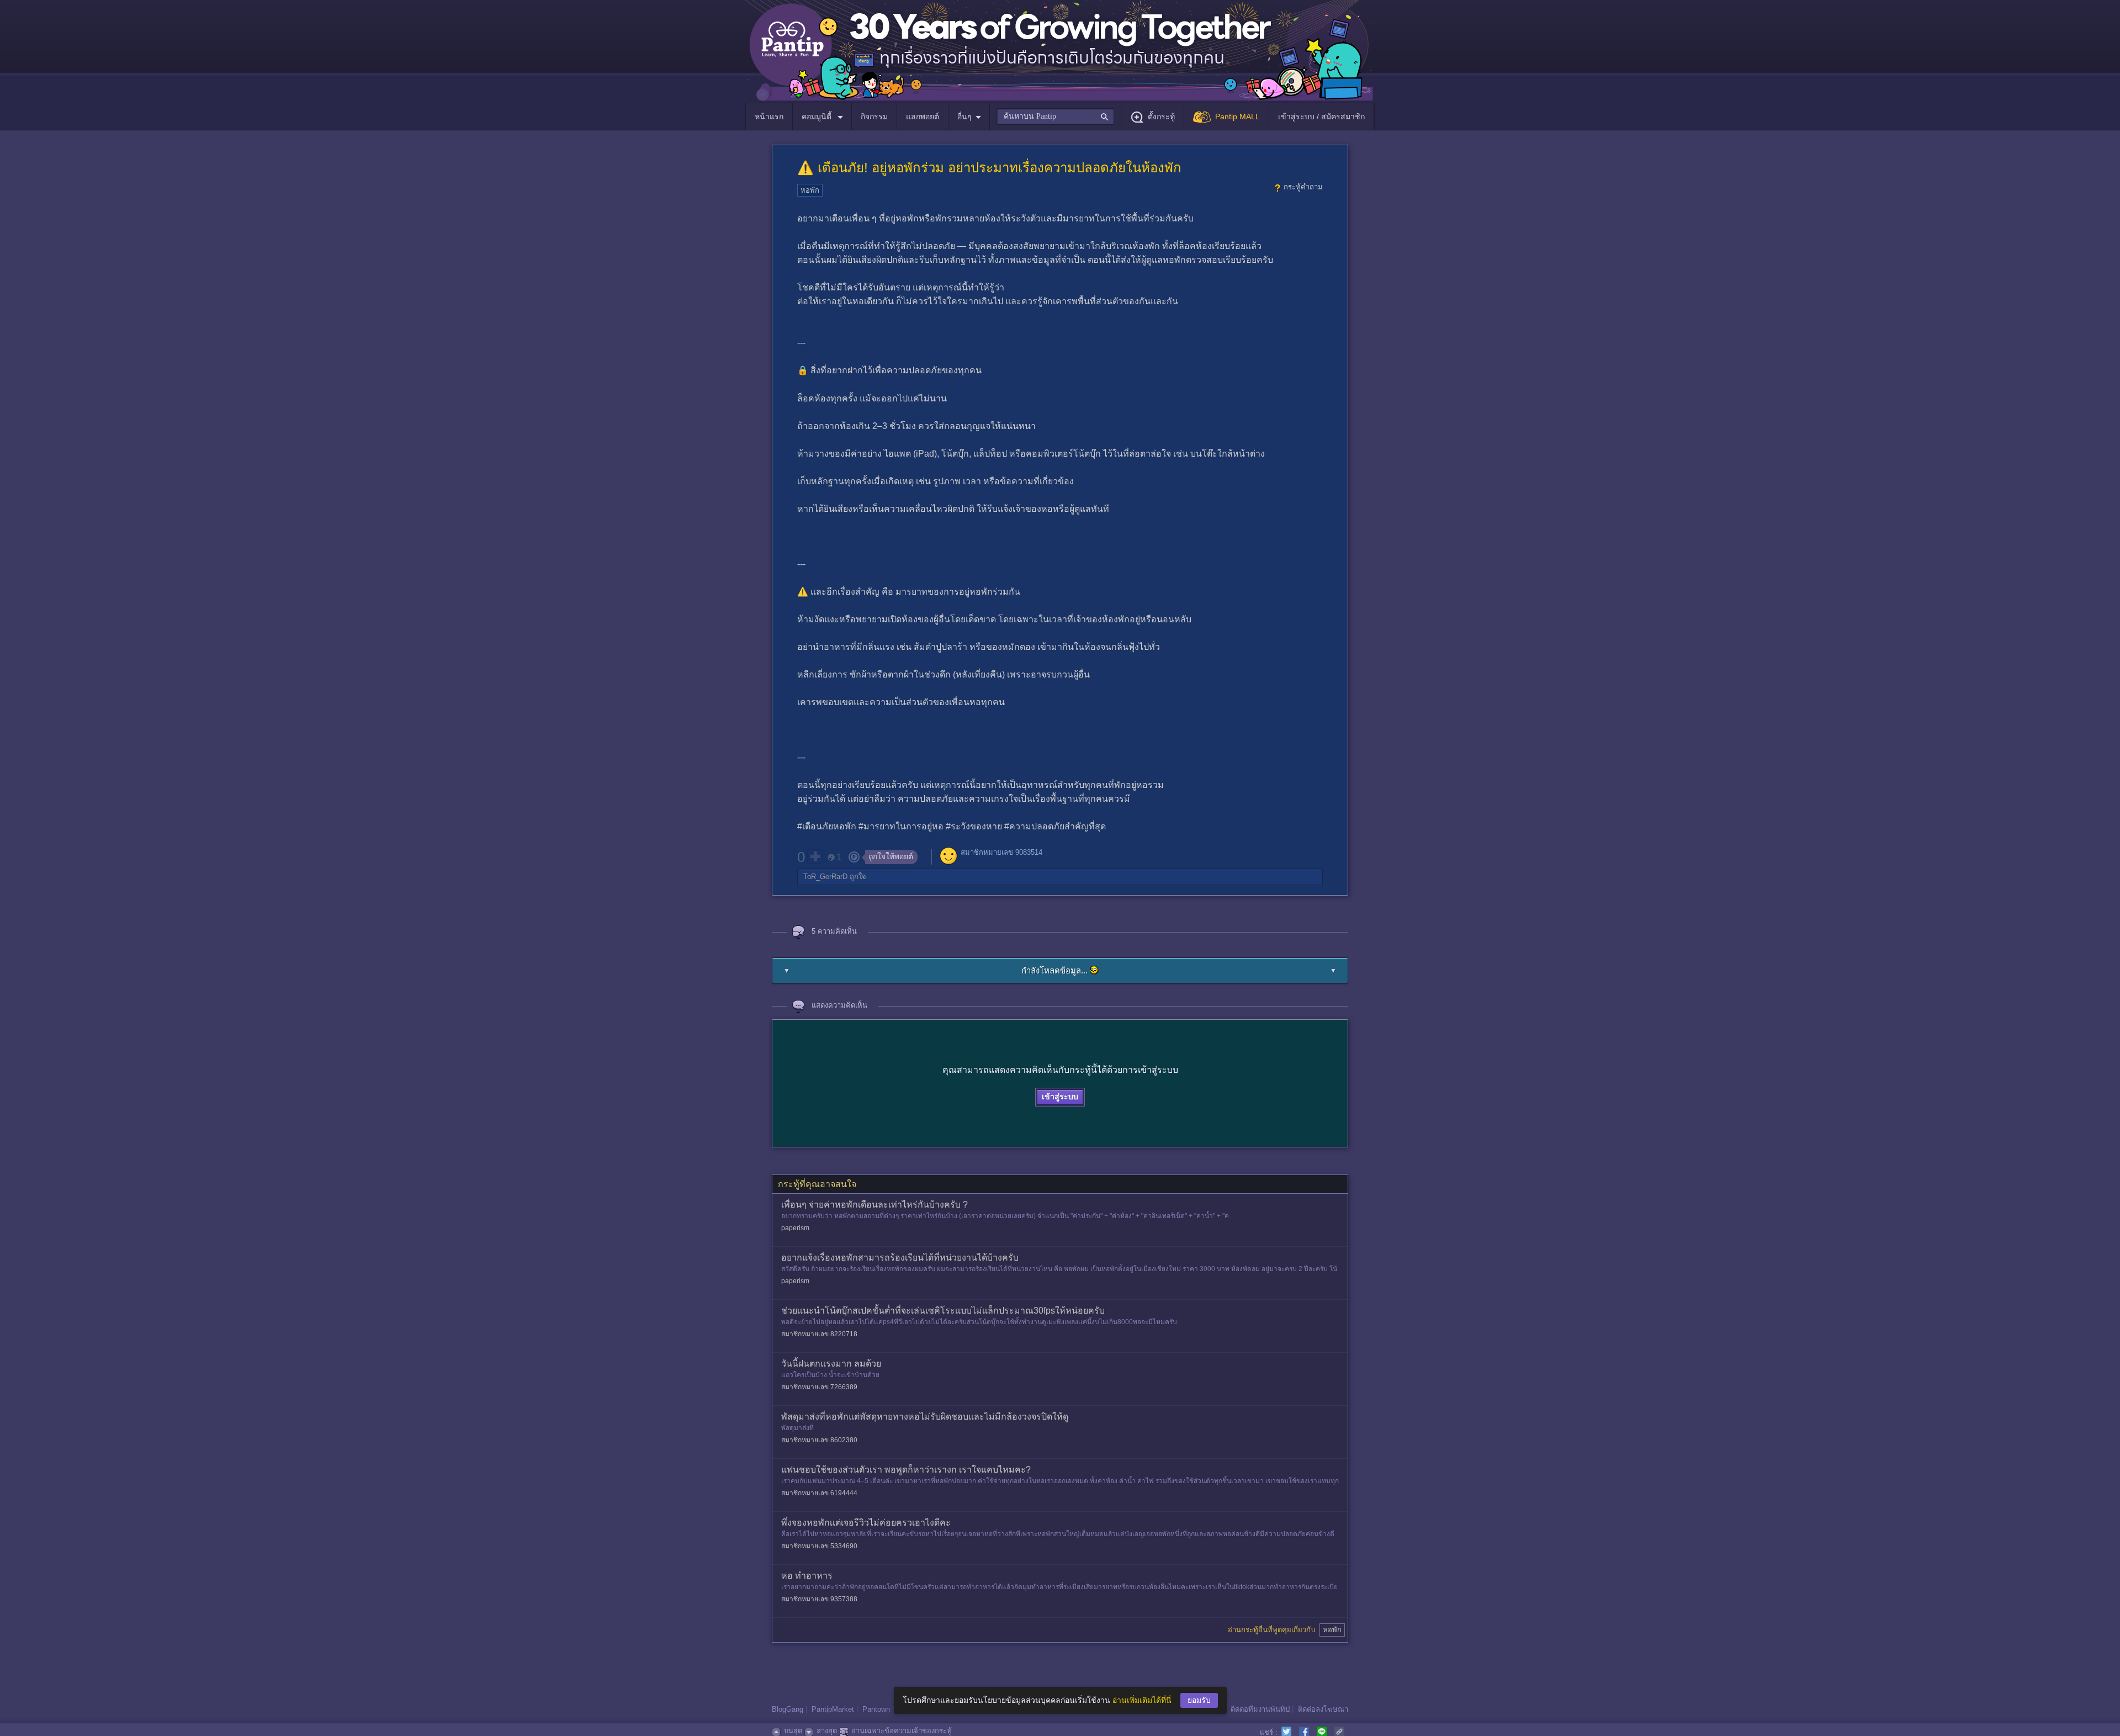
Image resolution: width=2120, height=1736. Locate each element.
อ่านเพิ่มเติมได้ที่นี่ (1142, 1700)
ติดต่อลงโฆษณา (1323, 1709)
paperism (795, 1228)
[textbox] (1055, 117)
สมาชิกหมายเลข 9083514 (1001, 852)
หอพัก (810, 190)
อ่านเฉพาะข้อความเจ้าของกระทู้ (902, 1731)
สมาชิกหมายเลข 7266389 (819, 1387)
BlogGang (788, 1709)
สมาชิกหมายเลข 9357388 (819, 1599)
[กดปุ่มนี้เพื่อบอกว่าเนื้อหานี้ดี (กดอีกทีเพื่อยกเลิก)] (815, 856)
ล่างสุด (827, 1731)
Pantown (876, 1709)
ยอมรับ (1199, 1700)
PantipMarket (833, 1709)
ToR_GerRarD (825, 877)
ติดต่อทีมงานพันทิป (1260, 1709)
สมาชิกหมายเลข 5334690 (819, 1546)
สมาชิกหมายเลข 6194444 (819, 1493)
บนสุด (793, 1731)
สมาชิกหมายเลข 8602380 (819, 1440)
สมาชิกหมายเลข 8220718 (819, 1334)
